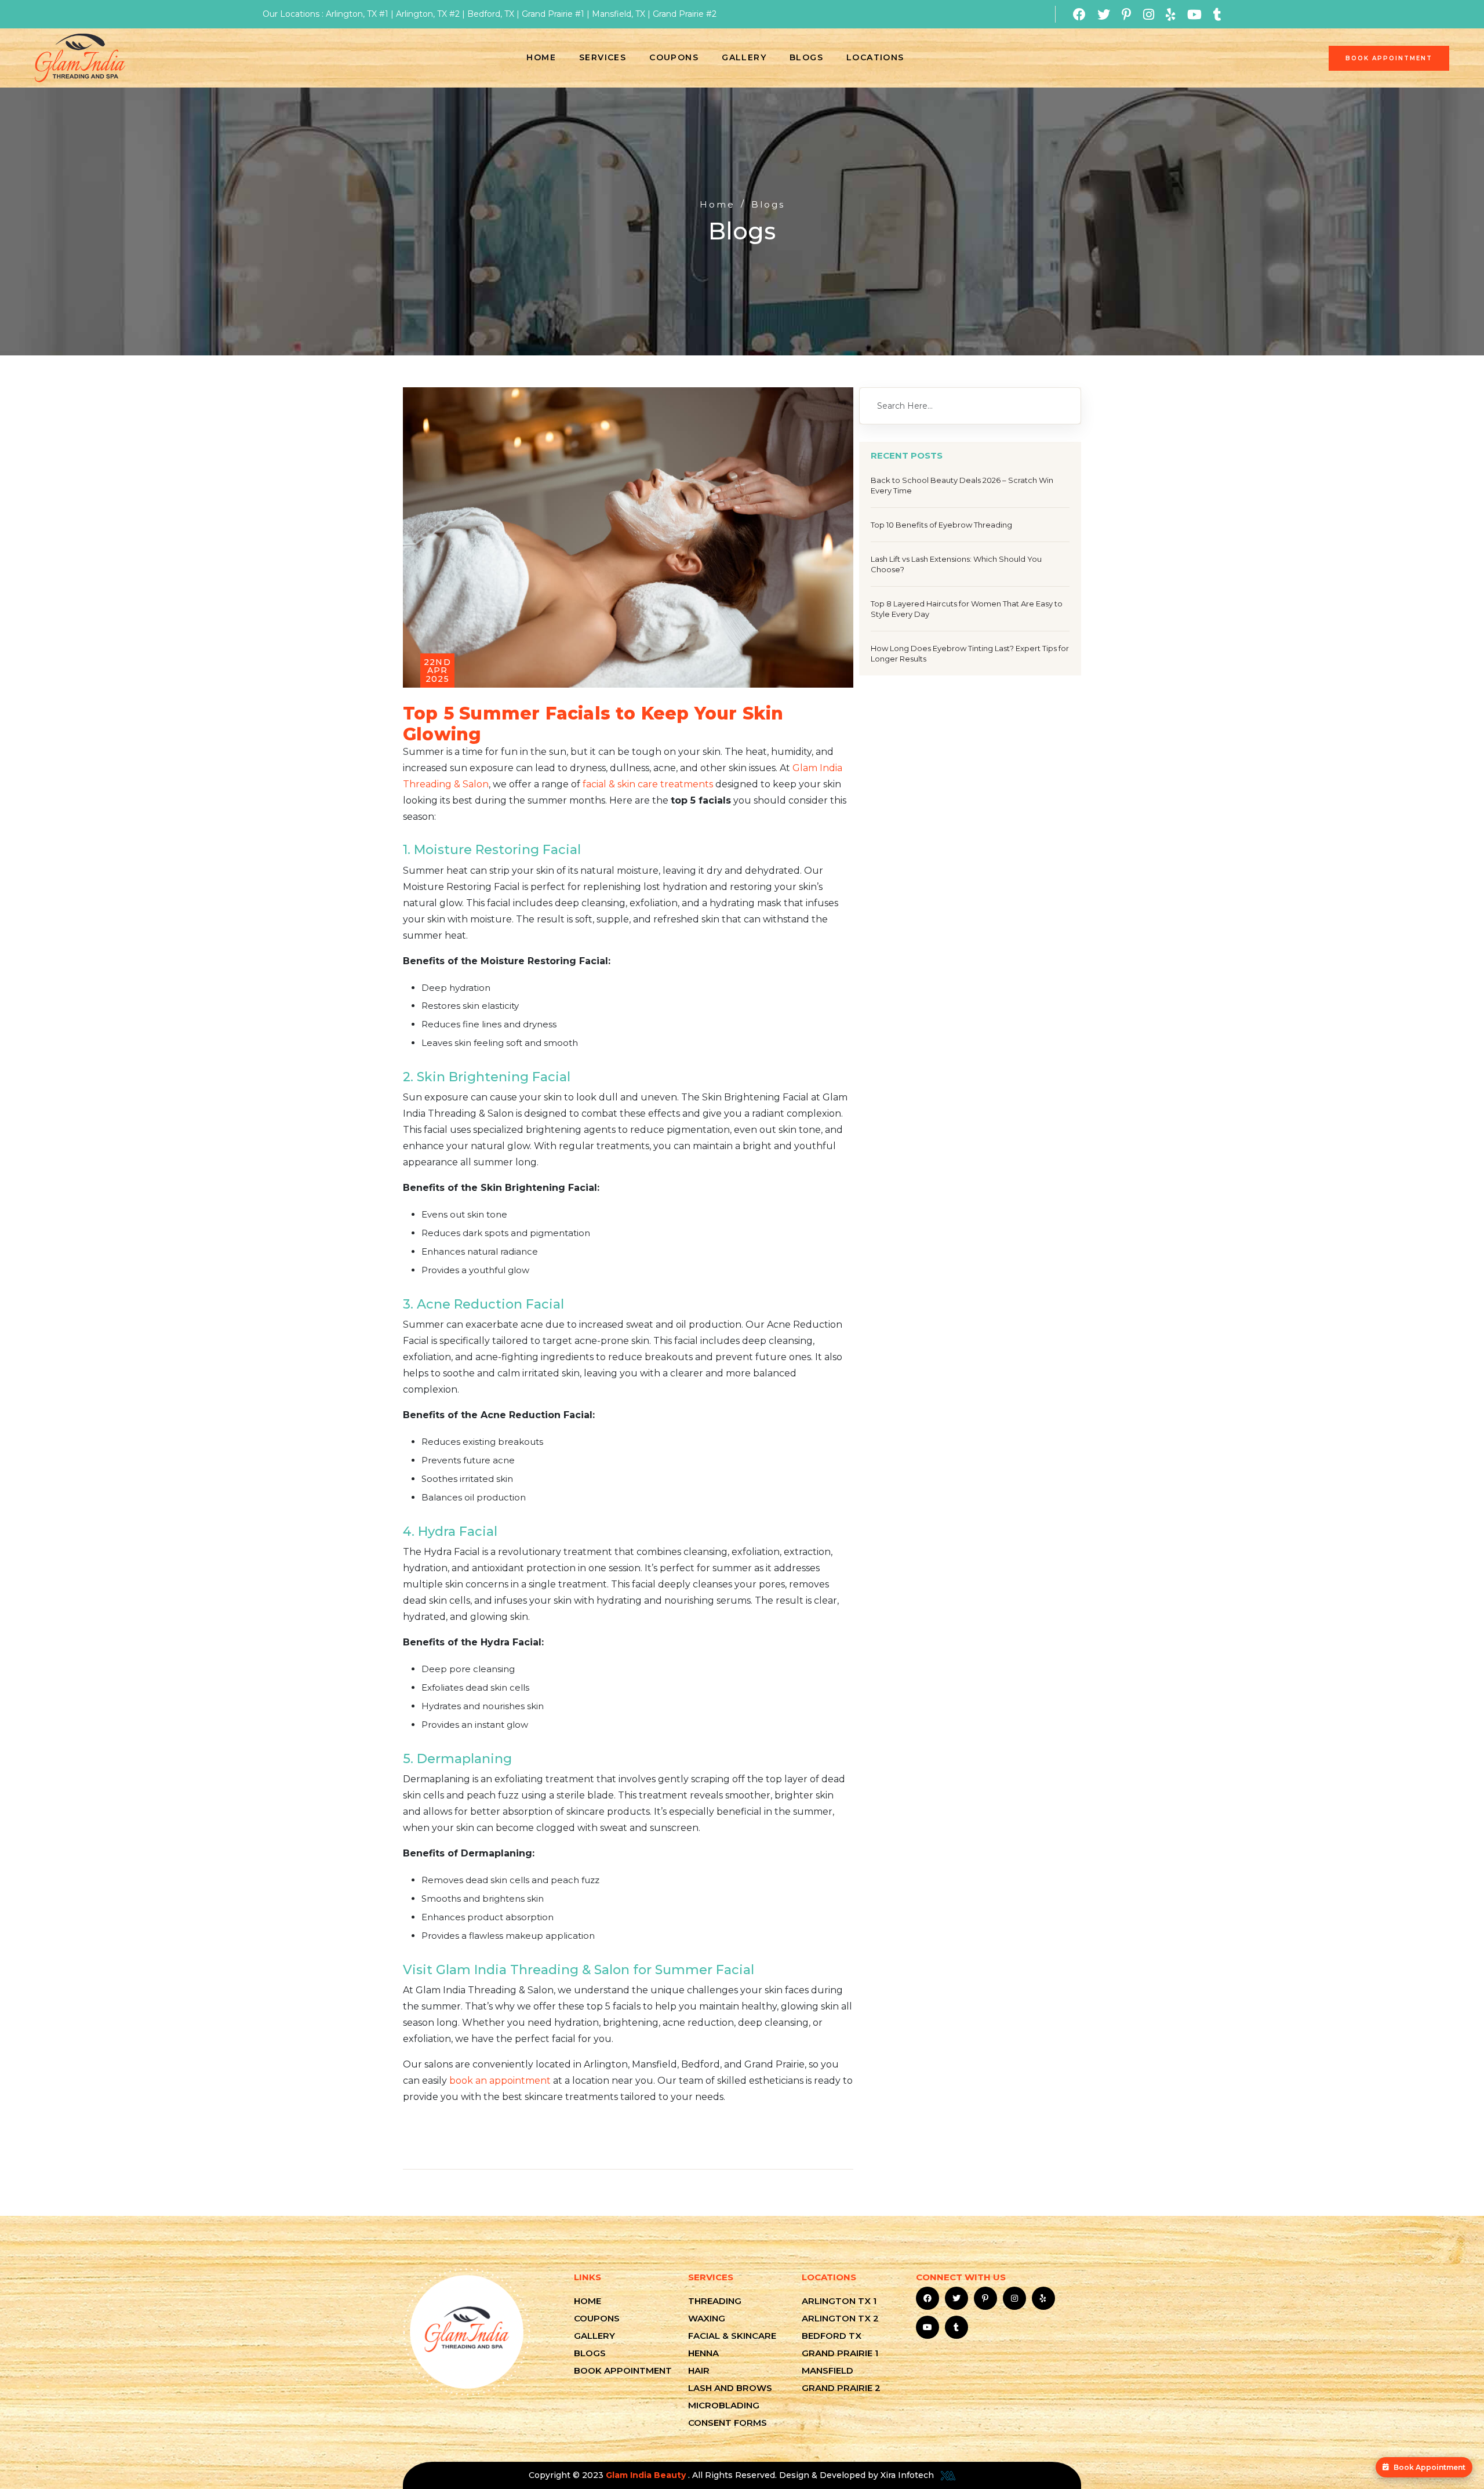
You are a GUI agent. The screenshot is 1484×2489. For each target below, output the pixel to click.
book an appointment (500, 2081)
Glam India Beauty (647, 2475)
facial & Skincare (732, 2336)
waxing (707, 2318)
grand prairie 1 (840, 2353)
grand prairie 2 (841, 2388)
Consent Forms (728, 2423)
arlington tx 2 (840, 2318)
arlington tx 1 (839, 2301)
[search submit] (1060, 406)
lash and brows (730, 2388)
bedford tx (832, 2336)
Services (603, 57)
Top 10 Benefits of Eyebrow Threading (941, 525)
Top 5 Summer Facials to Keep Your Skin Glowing (593, 724)
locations (875, 57)
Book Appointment (1430, 2467)
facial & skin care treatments (648, 784)
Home (541, 57)
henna (703, 2353)
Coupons (674, 57)
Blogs (806, 57)
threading (715, 2301)
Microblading (724, 2405)
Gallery (744, 57)
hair (699, 2370)
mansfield (828, 2370)
